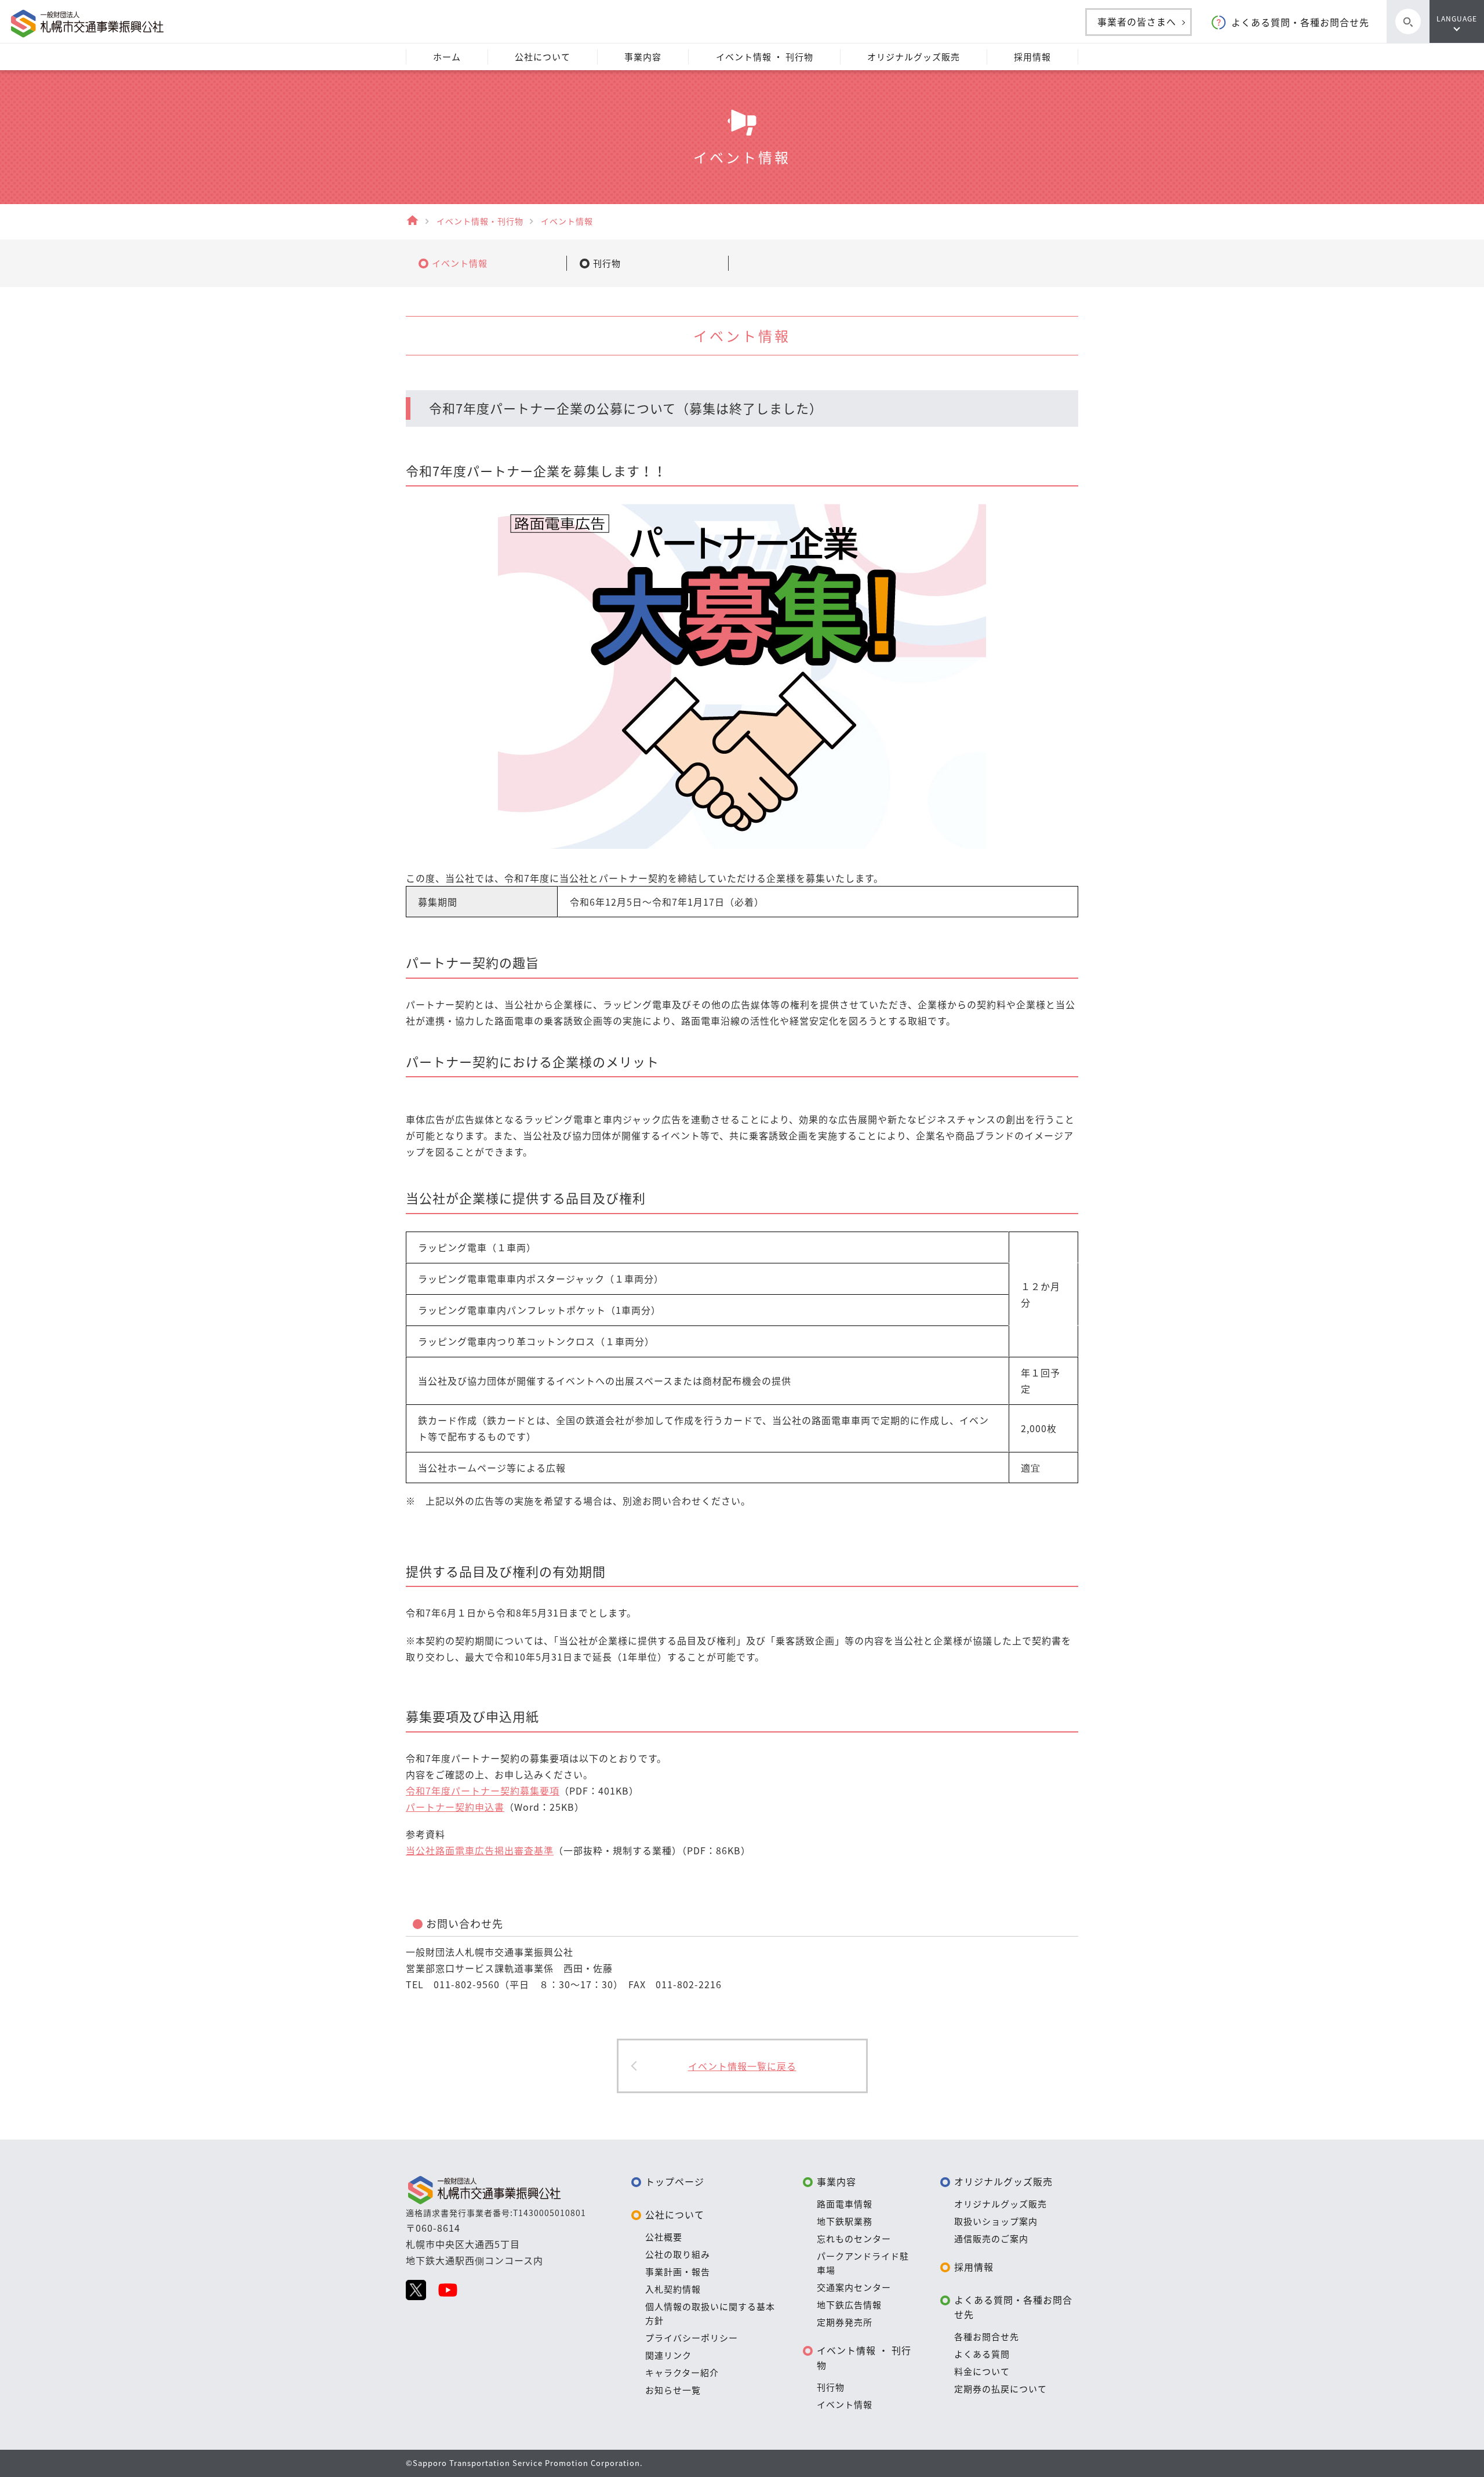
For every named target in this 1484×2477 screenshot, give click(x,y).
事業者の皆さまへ (1137, 21)
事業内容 (836, 2181)
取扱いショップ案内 (996, 2221)
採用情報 (974, 2267)
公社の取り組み (678, 2254)
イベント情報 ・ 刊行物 (864, 2358)
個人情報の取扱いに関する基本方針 (710, 2313)
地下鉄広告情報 (849, 2305)
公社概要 (664, 2237)
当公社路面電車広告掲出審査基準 (480, 1850)
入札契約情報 (673, 2289)
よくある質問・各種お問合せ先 (1300, 22)
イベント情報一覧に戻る (742, 2066)
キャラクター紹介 (682, 2373)
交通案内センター (854, 2287)
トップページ (675, 2181)
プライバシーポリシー (692, 2338)
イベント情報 (845, 2405)
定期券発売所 (845, 2322)
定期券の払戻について (1001, 2389)
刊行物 (831, 2387)
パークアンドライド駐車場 (863, 2263)
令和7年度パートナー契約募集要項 (483, 1790)
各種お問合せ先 (987, 2337)
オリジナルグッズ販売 (1003, 2181)
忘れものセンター (854, 2239)
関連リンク (668, 2355)
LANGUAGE (1457, 19)
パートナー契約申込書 (455, 1807)
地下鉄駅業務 (845, 2221)
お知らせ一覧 (673, 2390)
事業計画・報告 (678, 2272)
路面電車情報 (845, 2204)
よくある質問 (982, 2354)
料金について (982, 2371)
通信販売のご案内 (991, 2239)
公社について (675, 2214)
